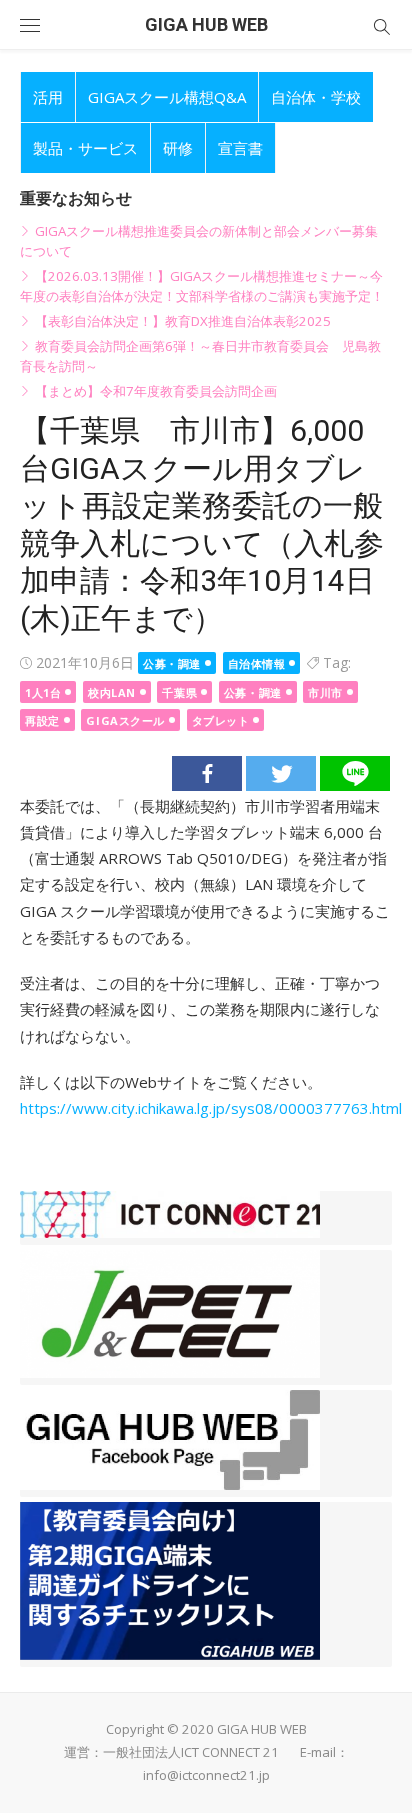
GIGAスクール (125, 720)
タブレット (221, 720)
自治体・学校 (316, 97)
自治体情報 (257, 663)
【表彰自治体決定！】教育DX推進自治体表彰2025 (183, 321)
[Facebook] (207, 773)
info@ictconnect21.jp (206, 1775)
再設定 (42, 720)
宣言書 (240, 148)
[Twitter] (281, 773)
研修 (178, 148)
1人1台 (43, 692)
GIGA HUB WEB (206, 24)
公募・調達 (172, 663)
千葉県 (179, 692)
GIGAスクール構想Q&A (167, 97)
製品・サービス (85, 148)
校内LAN (112, 692)
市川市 (325, 692)
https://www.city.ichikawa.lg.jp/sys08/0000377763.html (211, 1108)
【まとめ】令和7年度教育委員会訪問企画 (156, 391)
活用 (48, 97)
